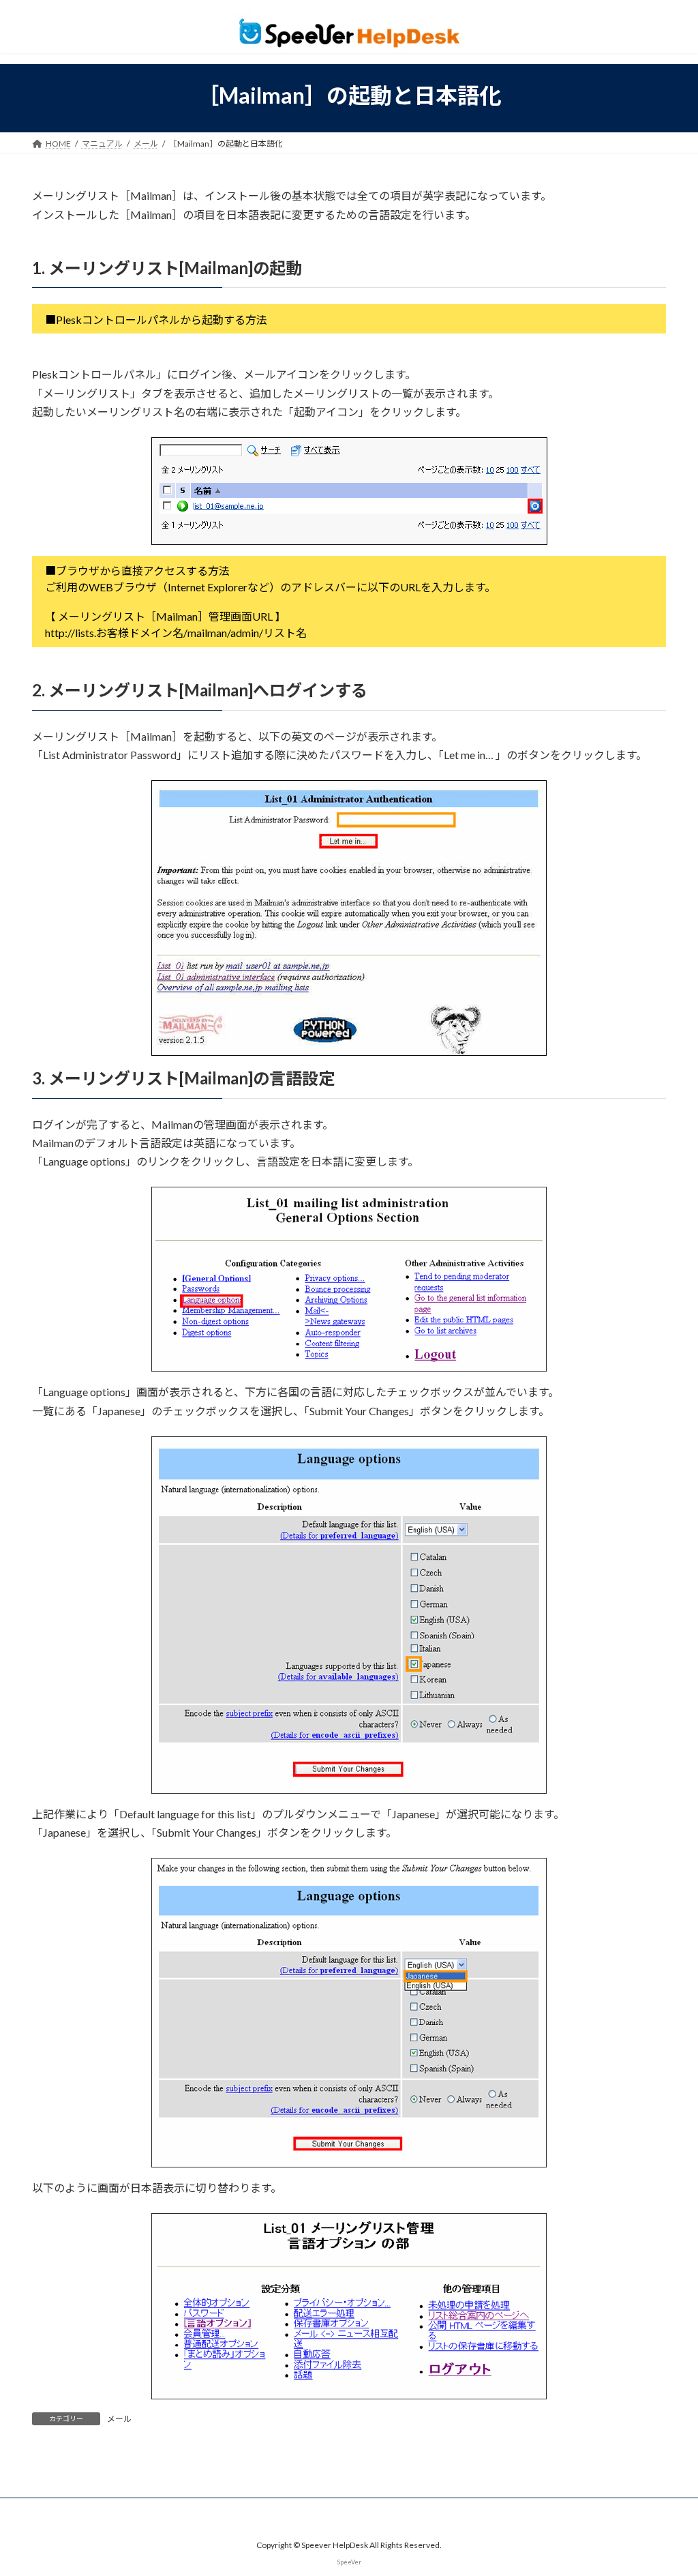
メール (119, 2419)
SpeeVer (349, 2561)
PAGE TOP (668, 2486)
